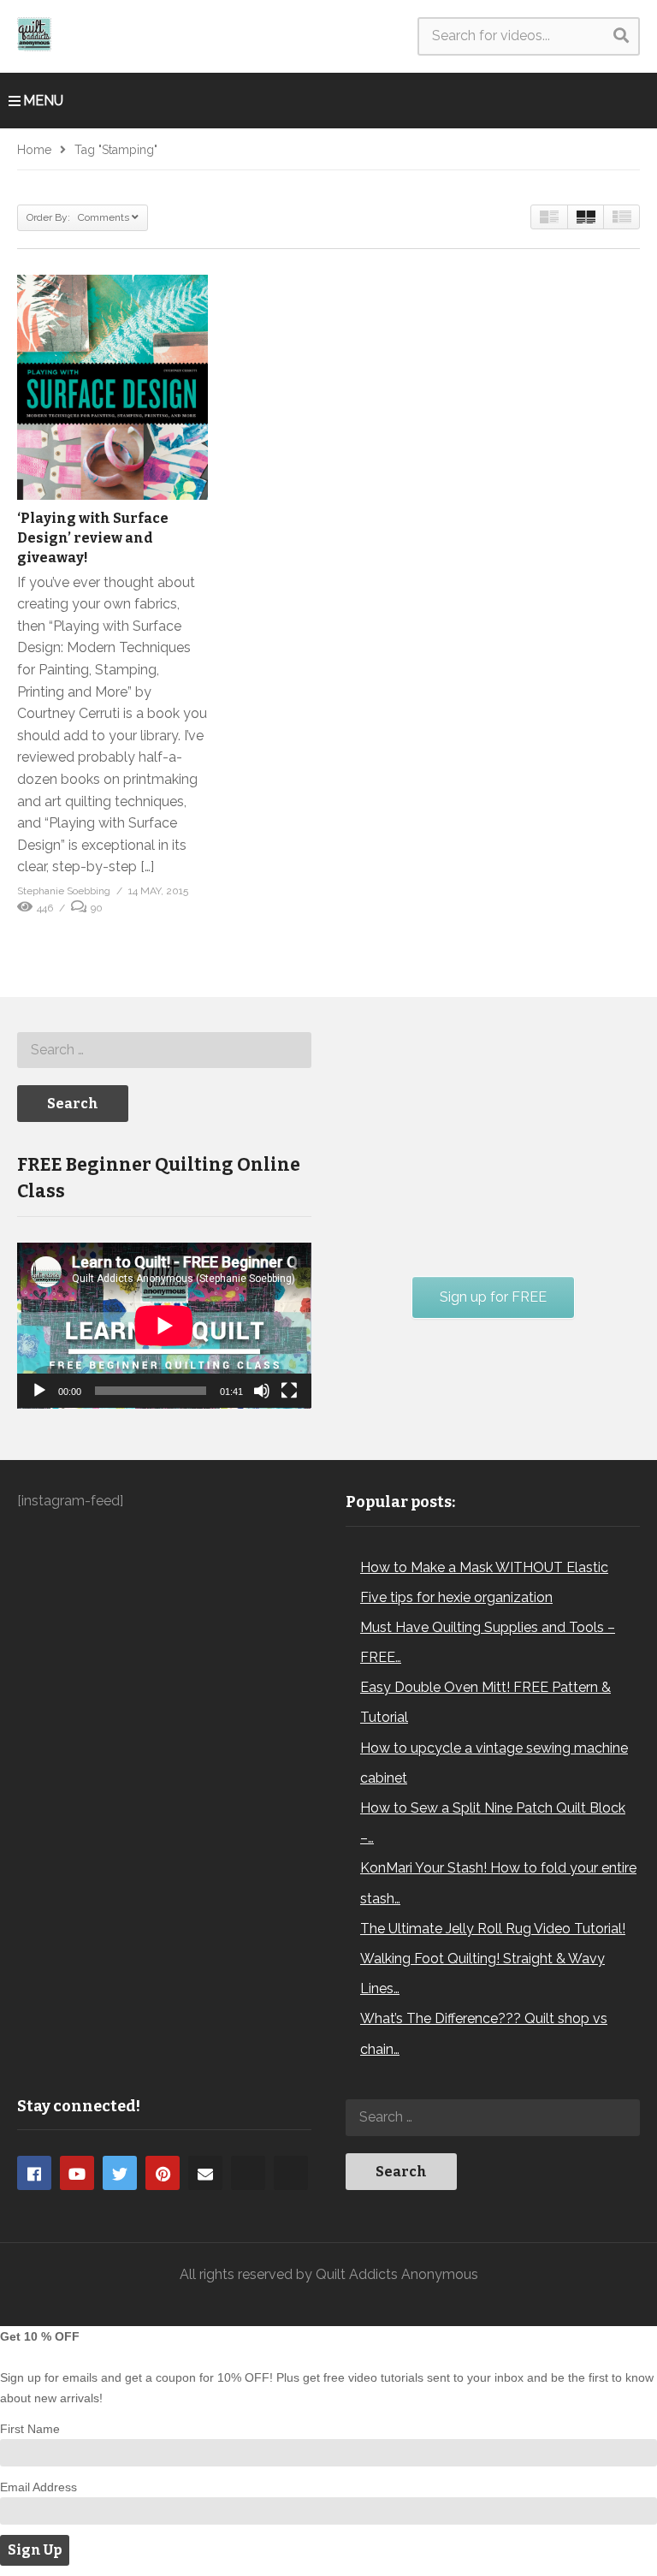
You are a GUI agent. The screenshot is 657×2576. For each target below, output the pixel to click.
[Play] (39, 1391)
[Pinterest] (163, 2173)
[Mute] (262, 1391)
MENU (43, 101)
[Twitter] (120, 2173)
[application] (164, 1326)
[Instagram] (248, 2173)
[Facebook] (34, 2173)
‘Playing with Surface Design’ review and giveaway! (93, 538)
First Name (30, 2429)
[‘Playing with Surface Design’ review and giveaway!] (112, 387)
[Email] (205, 2173)
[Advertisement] (474, 1133)
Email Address (38, 2487)
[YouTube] (77, 2173)
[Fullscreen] (289, 1391)
